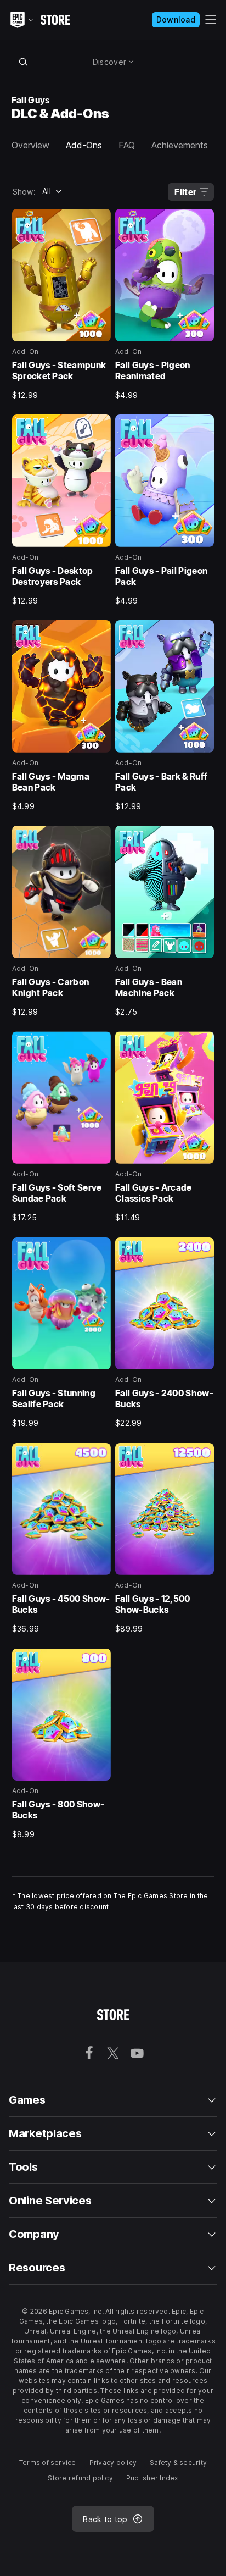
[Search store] (24, 62)
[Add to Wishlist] (99, 221)
